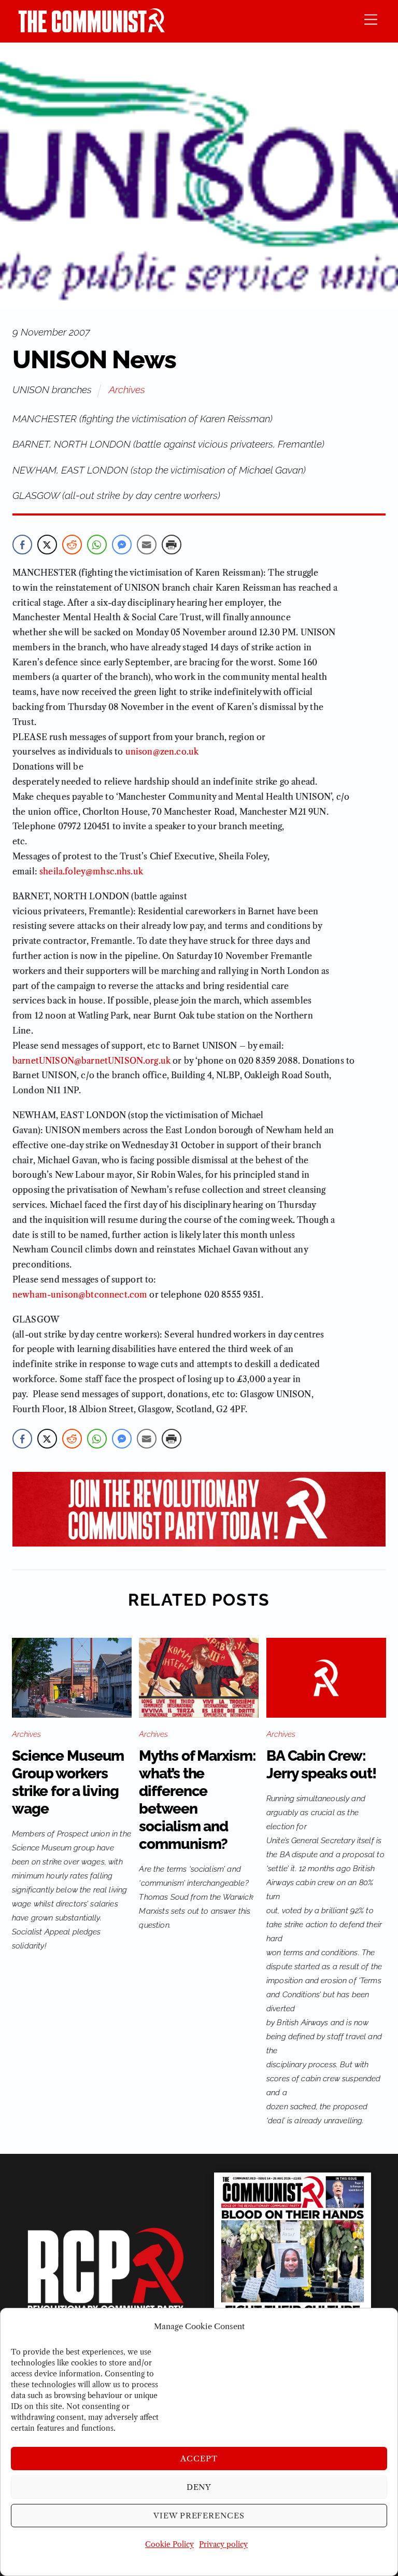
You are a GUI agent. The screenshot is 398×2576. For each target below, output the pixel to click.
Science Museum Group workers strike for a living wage (68, 1782)
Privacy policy (223, 2544)
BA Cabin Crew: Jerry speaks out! (321, 1765)
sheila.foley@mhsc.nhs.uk (91, 871)
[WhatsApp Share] (97, 545)
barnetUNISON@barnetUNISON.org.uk (91, 1061)
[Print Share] (172, 545)
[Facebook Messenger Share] (122, 545)
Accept (199, 2459)
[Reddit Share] (72, 545)
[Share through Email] (147, 545)
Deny (199, 2487)
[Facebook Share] (22, 545)
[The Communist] (92, 29)
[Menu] (371, 19)
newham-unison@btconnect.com (80, 1294)
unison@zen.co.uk (162, 751)
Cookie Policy (169, 2544)
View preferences (199, 2516)
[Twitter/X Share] (47, 545)
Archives (127, 389)
